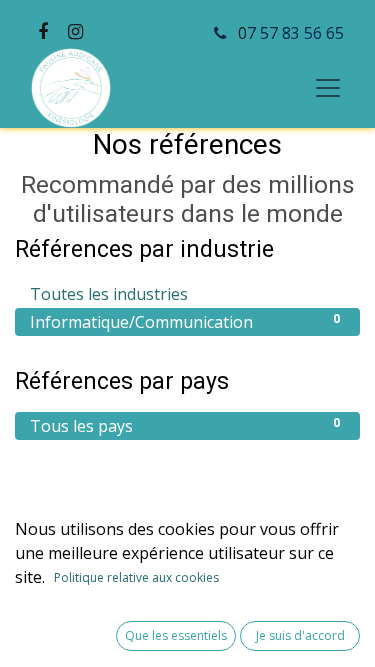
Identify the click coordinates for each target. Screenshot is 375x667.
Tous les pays (185, 425)
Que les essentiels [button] (176, 635)
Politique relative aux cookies (136, 577)
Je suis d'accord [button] (300, 635)
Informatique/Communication (185, 321)
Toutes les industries (185, 293)
